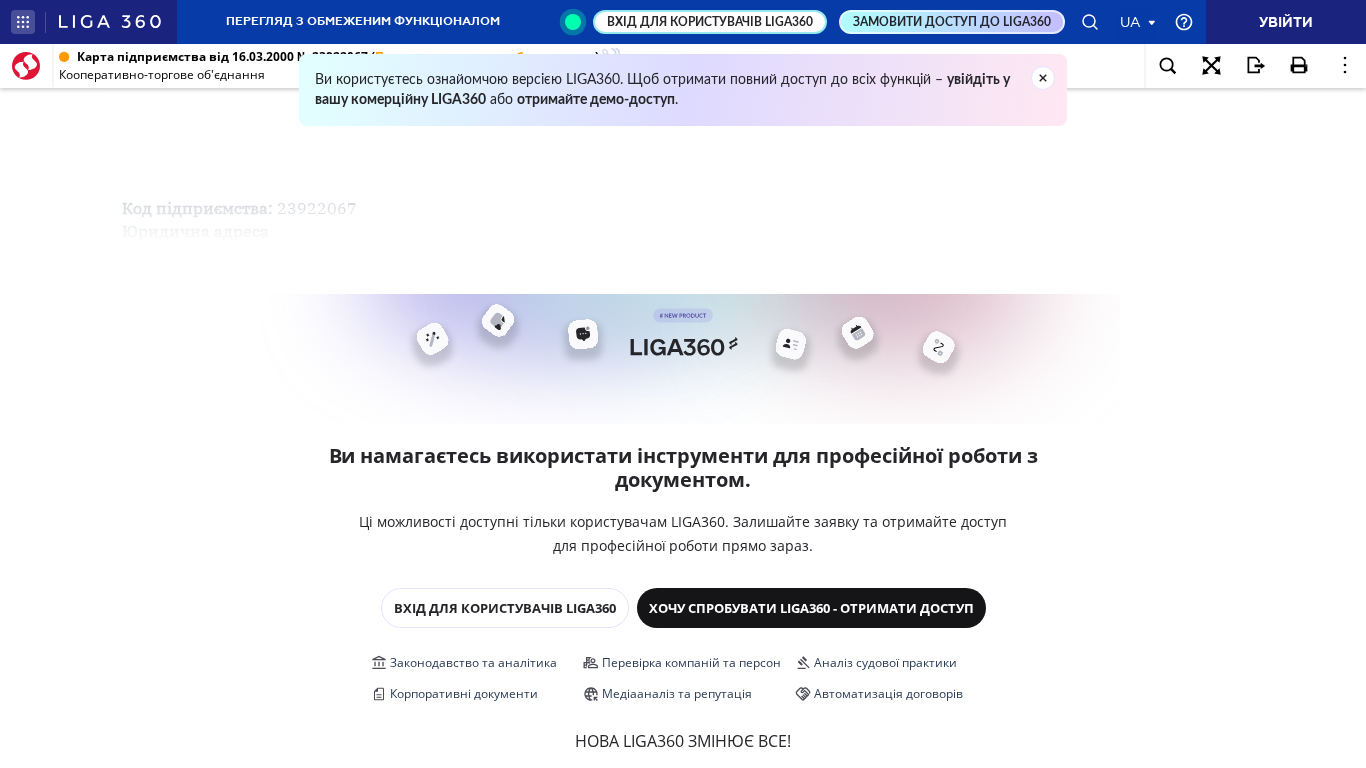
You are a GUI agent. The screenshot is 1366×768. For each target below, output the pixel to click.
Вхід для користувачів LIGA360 (505, 608)
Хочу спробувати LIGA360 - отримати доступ (811, 608)
